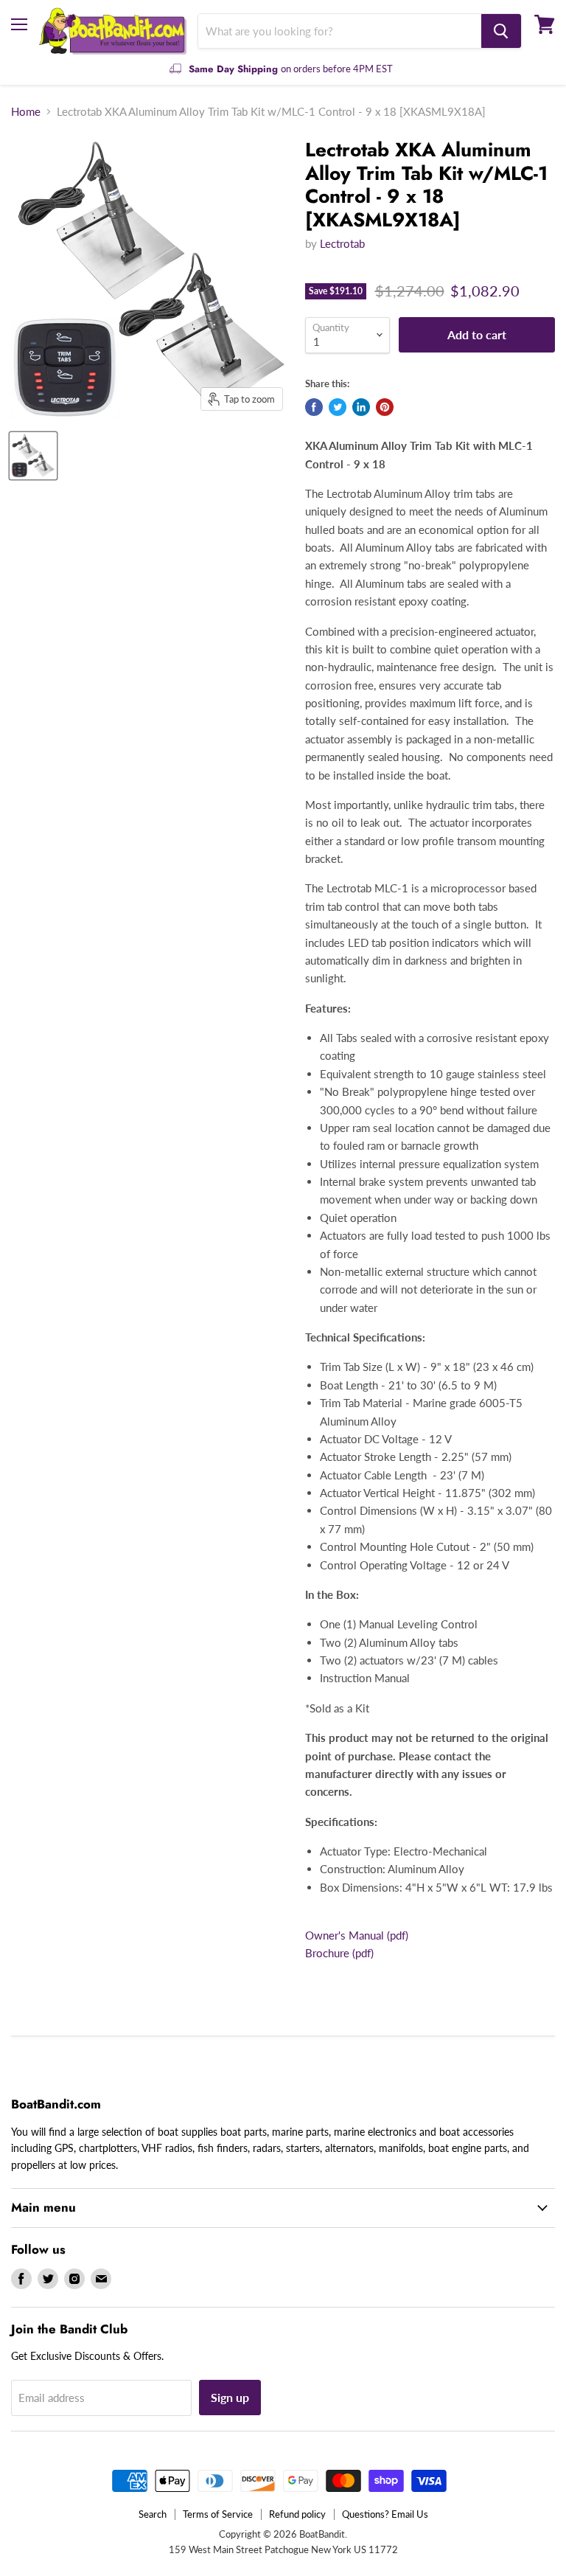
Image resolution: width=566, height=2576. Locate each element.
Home (26, 112)
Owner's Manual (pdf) (357, 1935)
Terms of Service (218, 2514)
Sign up (230, 2397)
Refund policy (297, 2514)
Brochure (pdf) (339, 1953)
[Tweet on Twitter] (338, 407)
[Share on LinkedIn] (361, 407)
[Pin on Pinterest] (385, 407)
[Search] (501, 31)
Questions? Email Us (385, 2514)
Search (153, 2514)
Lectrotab (342, 243)
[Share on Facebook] (314, 407)
